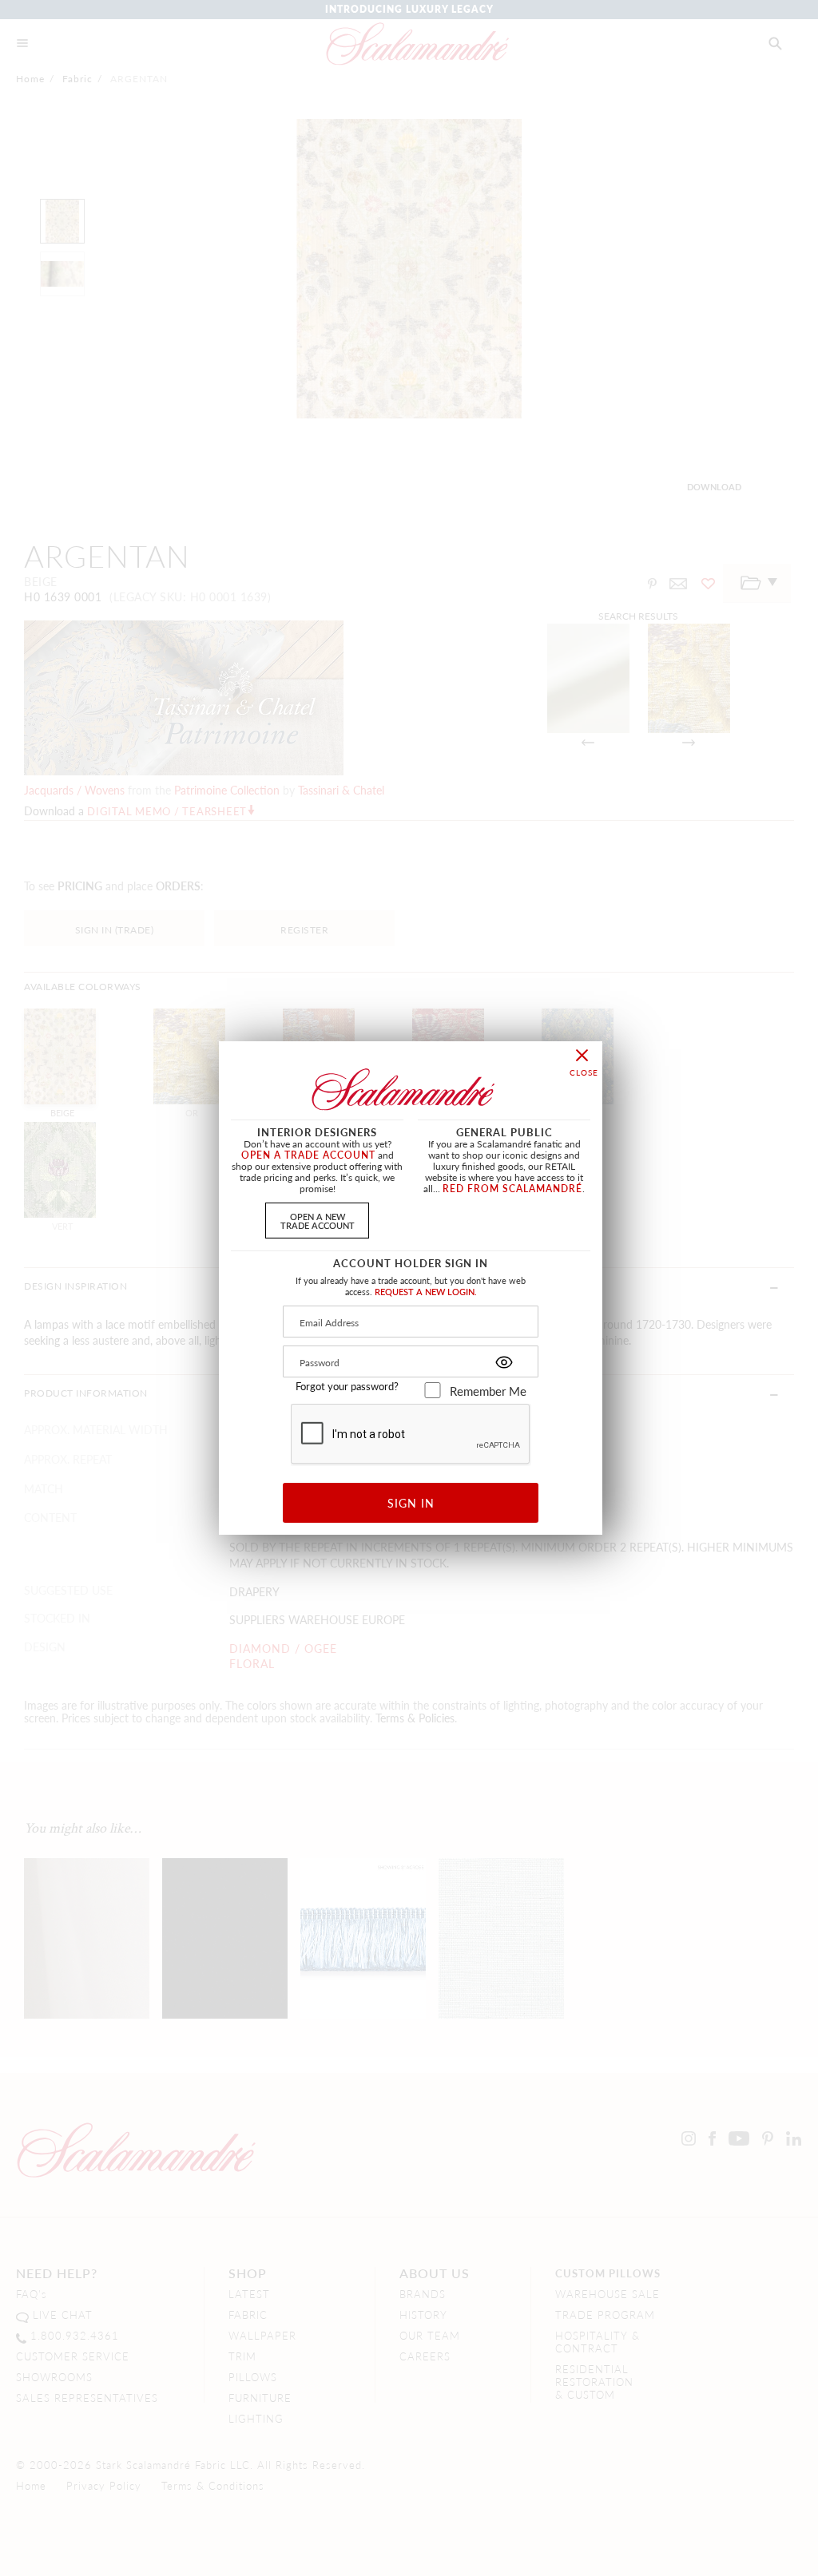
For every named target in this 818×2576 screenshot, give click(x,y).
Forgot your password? (347, 1386)
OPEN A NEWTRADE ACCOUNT (318, 1221)
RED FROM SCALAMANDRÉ (512, 1189)
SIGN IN (411, 1503)
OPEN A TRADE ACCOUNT (308, 1155)
